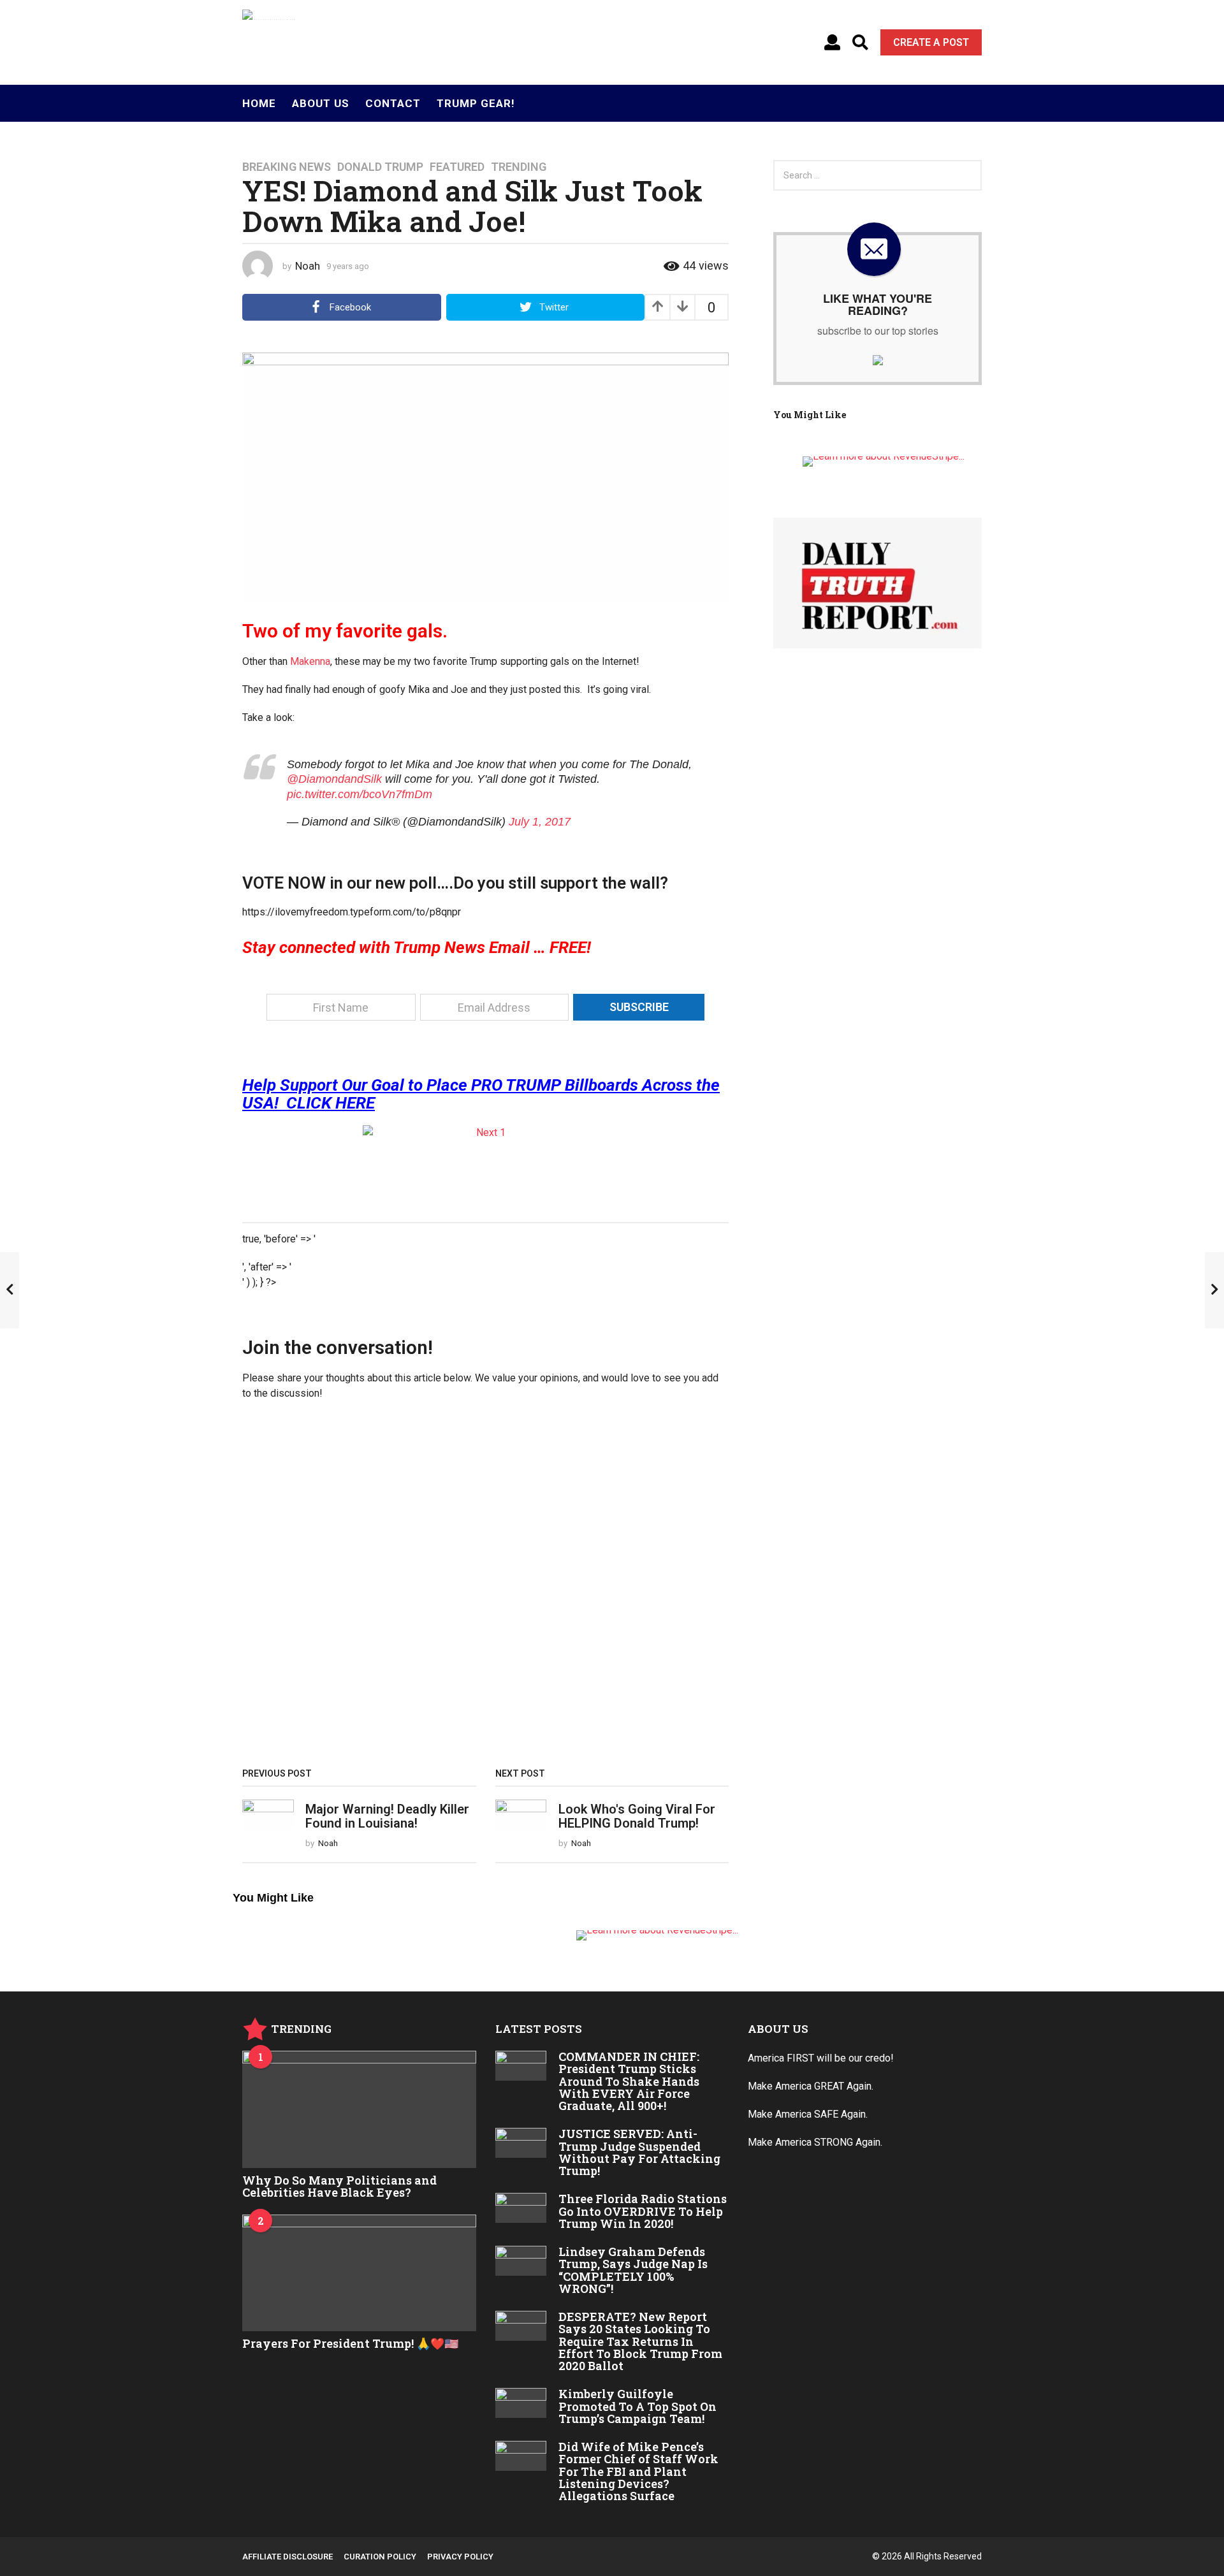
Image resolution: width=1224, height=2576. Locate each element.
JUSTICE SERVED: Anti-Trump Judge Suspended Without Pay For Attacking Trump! (639, 2152)
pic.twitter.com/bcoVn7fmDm (360, 794)
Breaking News (287, 167)
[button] (832, 43)
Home (259, 103)
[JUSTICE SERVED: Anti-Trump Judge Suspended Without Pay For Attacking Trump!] (521, 2143)
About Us (321, 103)
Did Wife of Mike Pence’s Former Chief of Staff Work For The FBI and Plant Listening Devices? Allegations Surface (638, 2471)
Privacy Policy (460, 2557)
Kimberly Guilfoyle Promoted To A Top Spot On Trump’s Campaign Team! (637, 2406)
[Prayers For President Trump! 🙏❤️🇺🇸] (359, 2273)
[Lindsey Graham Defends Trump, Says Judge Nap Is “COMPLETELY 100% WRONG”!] (521, 2260)
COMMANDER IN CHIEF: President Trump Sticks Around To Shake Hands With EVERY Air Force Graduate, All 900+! (629, 2081)
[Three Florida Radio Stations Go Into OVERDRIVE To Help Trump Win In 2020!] (521, 2208)
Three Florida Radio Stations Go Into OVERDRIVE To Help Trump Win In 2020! (643, 2211)
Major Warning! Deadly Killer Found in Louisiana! (387, 1816)
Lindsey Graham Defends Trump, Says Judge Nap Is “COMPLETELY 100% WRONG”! (633, 2270)
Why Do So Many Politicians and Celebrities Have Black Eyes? (339, 2186)
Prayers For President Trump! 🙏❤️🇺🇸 (350, 2343)
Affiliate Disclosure (288, 2557)
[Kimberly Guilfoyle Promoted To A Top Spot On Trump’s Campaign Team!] (521, 2403)
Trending (519, 167)
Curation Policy (380, 2557)
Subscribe (639, 1007)
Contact (393, 103)
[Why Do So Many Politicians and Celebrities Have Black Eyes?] (359, 2109)
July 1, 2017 (540, 822)
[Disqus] (485, 1589)
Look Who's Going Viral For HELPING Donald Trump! (637, 1816)
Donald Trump (380, 167)
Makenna (310, 661)
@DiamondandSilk (334, 779)
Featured (457, 167)
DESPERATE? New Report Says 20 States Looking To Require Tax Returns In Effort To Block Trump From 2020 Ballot (640, 2341)
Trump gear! (476, 103)
